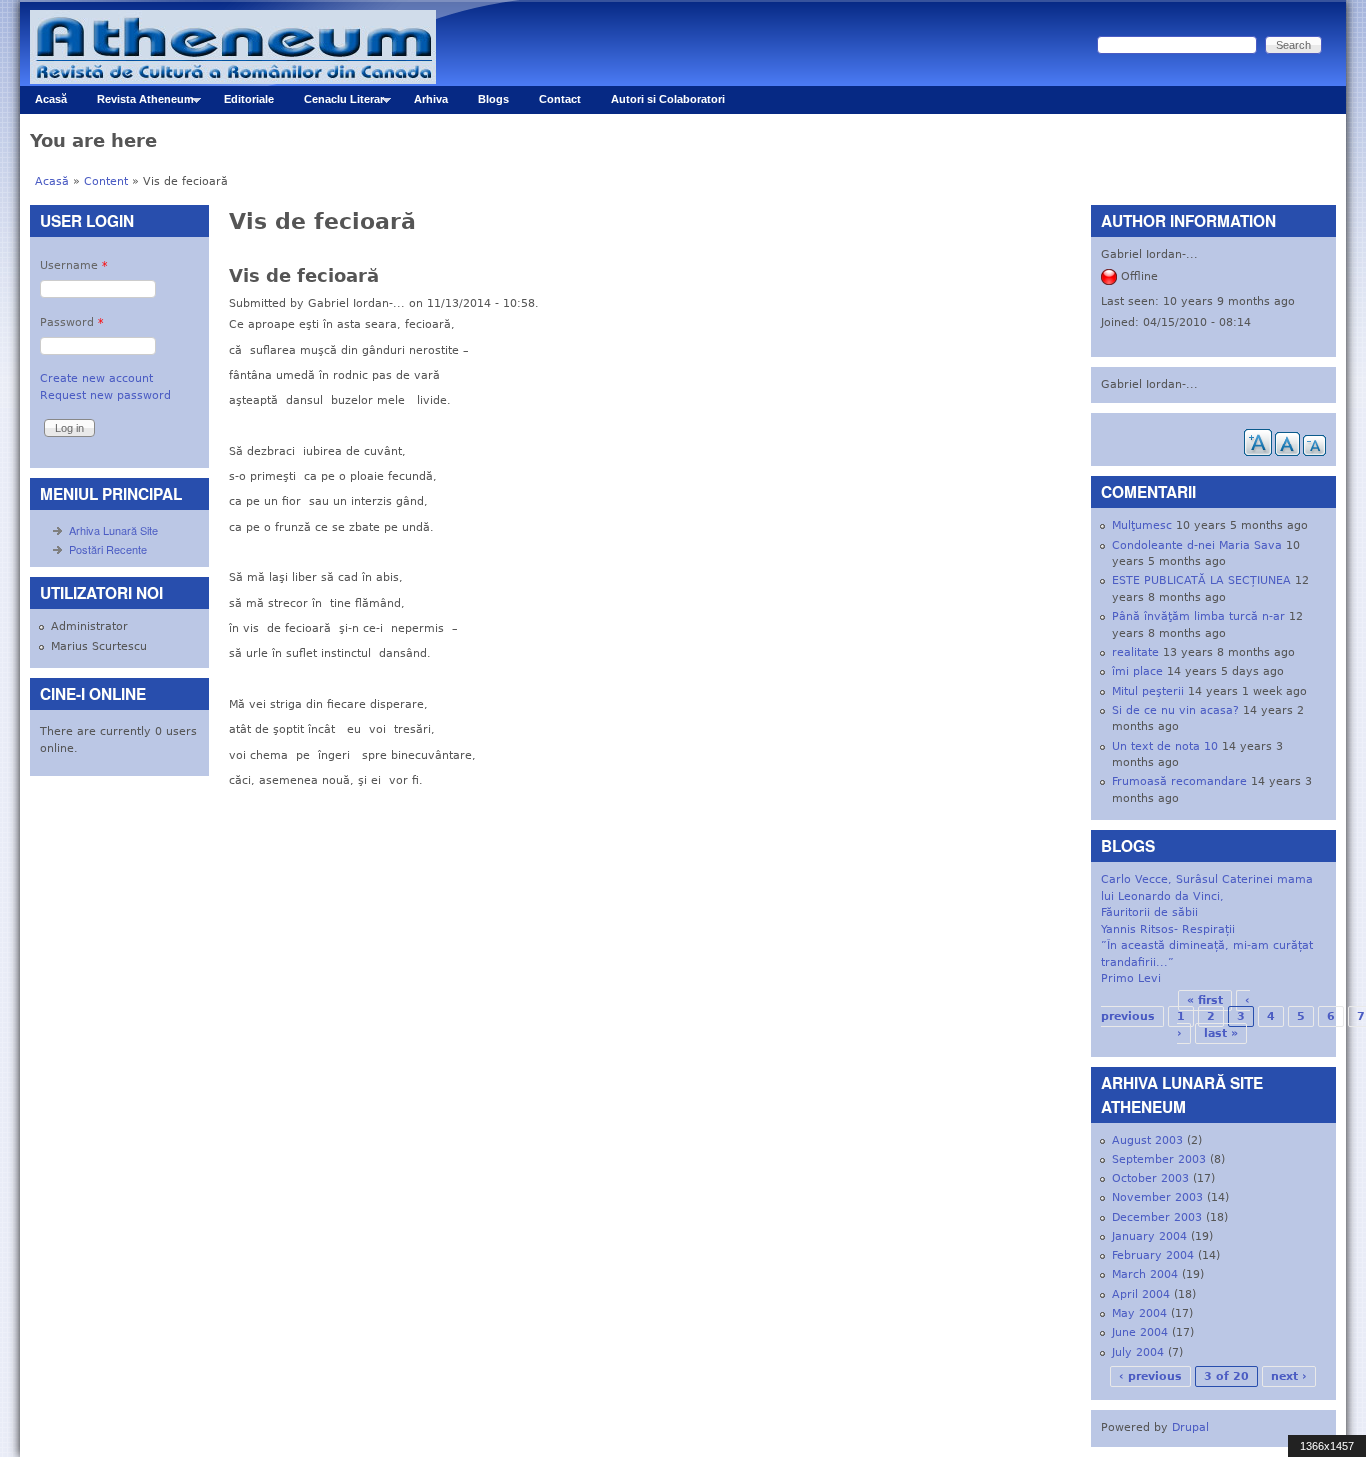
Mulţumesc (1142, 525)
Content (106, 181)
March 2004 (1145, 1274)
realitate (1135, 652)
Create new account (96, 378)
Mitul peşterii (1148, 691)
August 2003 (1147, 1140)
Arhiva (431, 99)
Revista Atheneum (138, 103)
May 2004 (1139, 1313)
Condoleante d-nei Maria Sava (1197, 545)
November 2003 (1157, 1197)
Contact (560, 99)
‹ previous (1150, 1376)
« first (1205, 1000)
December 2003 (1157, 1217)
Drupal (1190, 1427)
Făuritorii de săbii (1149, 912)
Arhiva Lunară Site (113, 530)
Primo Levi (1131, 978)
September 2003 (1159, 1159)
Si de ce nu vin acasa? (1175, 710)
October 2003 (1150, 1178)
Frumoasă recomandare (1179, 781)
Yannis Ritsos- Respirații (1168, 929)
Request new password (105, 395)
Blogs (493, 99)
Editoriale (249, 99)
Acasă (51, 99)
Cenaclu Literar (336, 103)
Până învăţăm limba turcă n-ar (1198, 616)
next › (1289, 1376)
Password (72, 322)
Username (74, 265)
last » (1221, 1033)
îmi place (1137, 671)
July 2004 (1138, 1352)
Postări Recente (108, 549)
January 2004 (1149, 1236)
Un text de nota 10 (1165, 746)
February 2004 (1153, 1255)
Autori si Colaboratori (668, 99)
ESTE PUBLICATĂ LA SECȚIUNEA (1201, 580)
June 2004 (1140, 1332)
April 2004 (1141, 1294)
